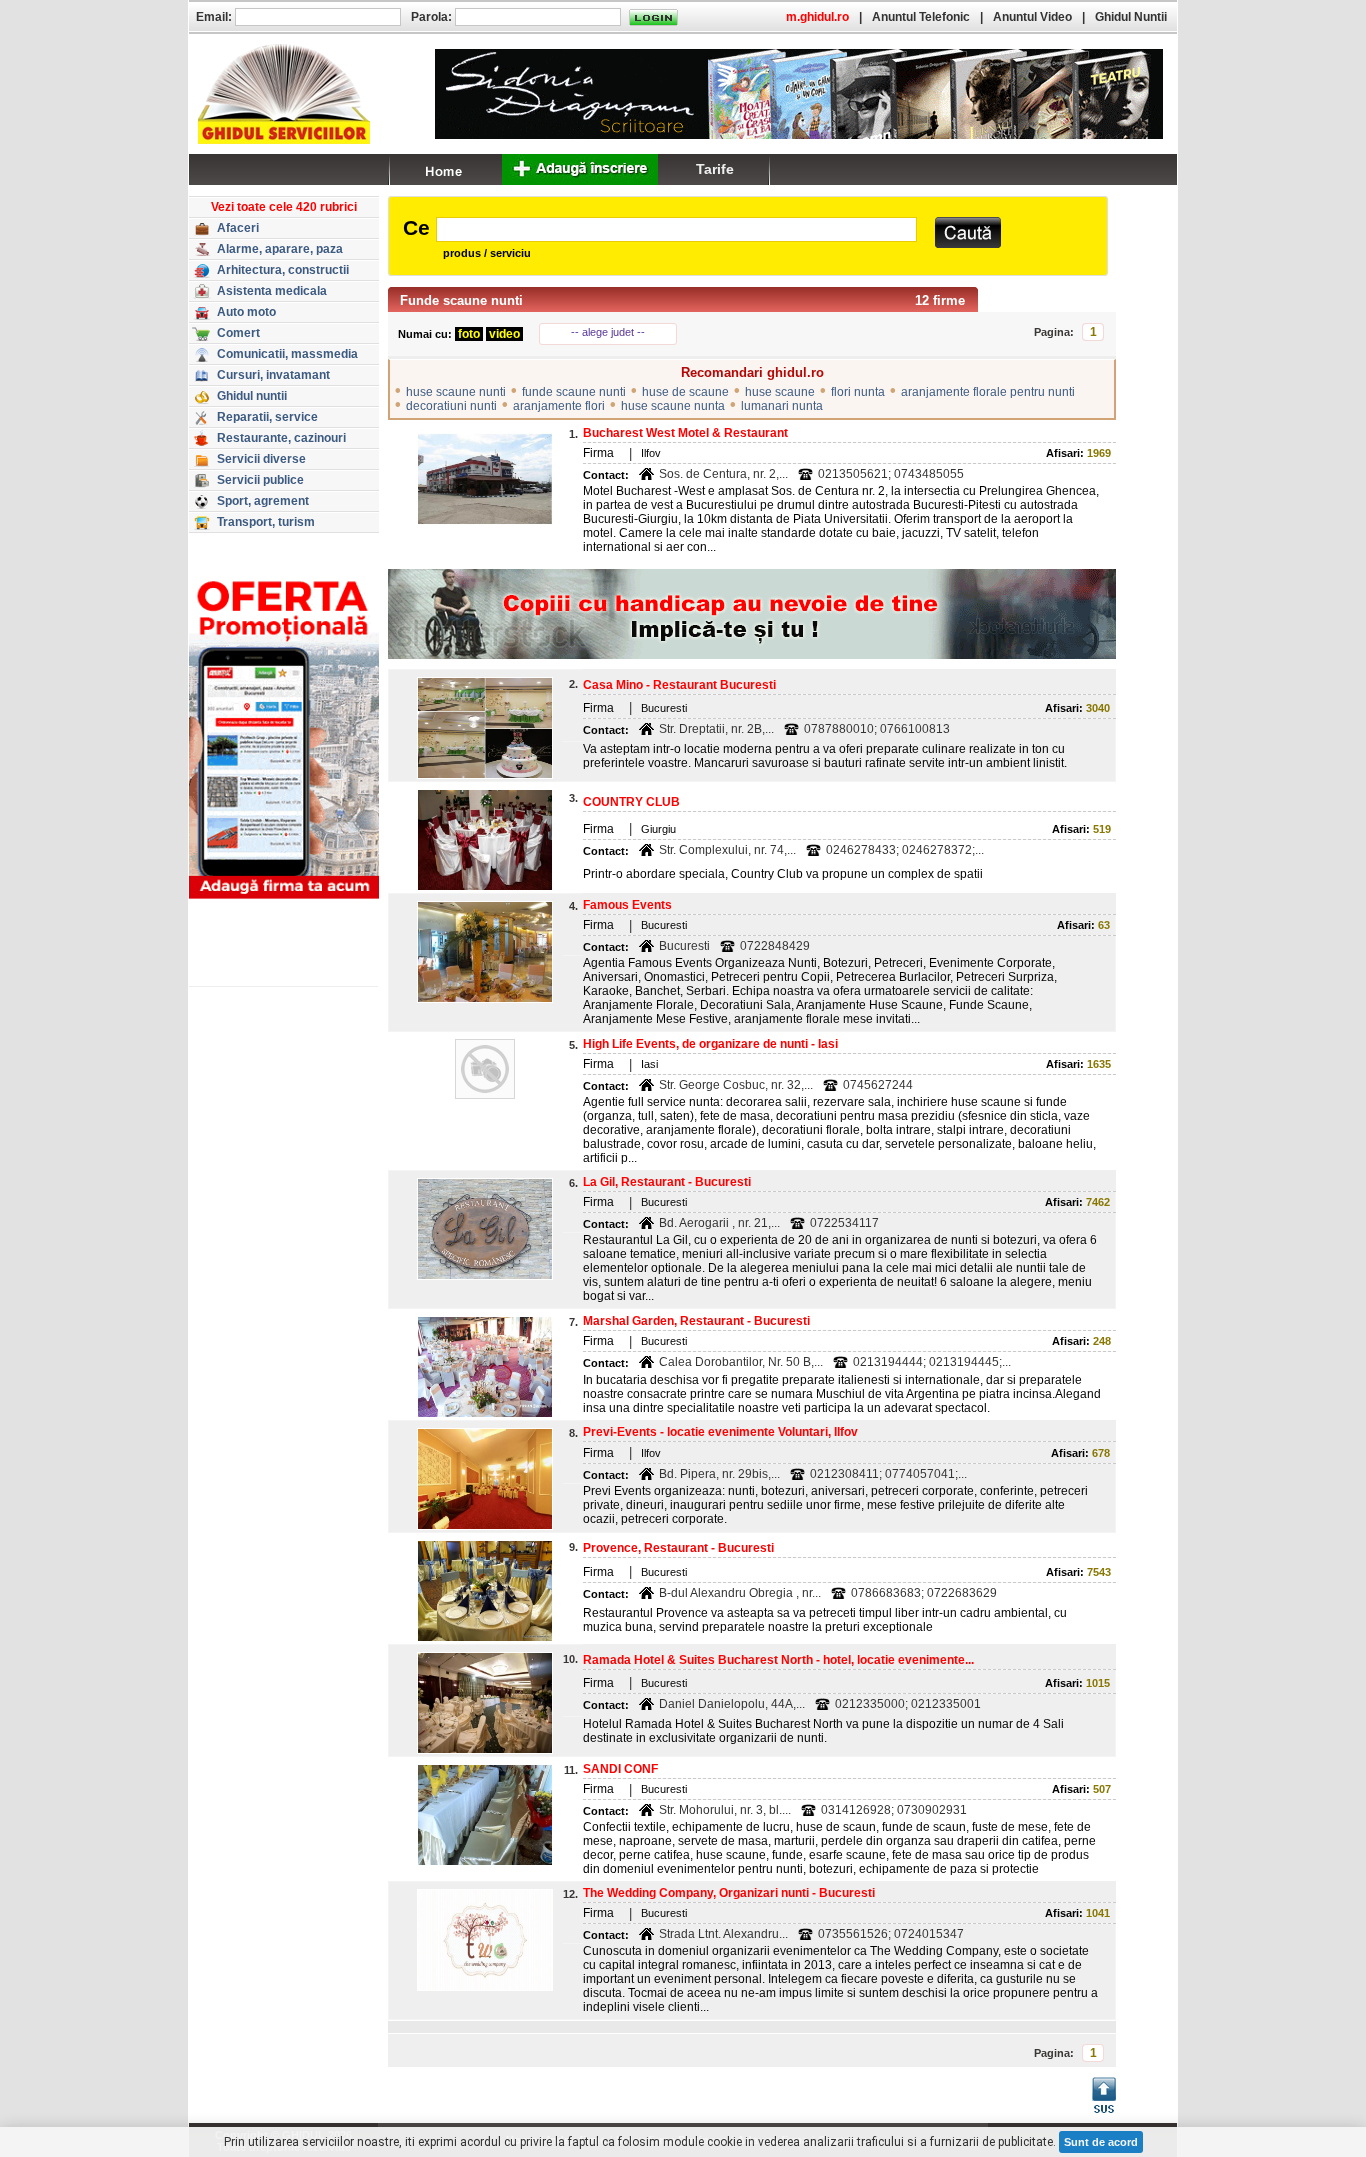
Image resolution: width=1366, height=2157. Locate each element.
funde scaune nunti (574, 392)
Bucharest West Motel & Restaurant (685, 433)
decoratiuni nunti (451, 406)
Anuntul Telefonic (921, 17)
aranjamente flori (559, 406)
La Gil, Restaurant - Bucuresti (667, 1182)
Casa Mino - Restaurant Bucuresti (679, 685)
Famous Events (627, 905)
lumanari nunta (782, 406)
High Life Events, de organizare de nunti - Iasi (710, 1044)
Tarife (715, 169)
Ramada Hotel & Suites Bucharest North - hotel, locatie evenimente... (778, 1660)
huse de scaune (685, 392)
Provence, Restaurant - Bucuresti (678, 1548)
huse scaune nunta (673, 406)
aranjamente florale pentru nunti (988, 392)
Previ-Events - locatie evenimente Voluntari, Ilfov (720, 1432)
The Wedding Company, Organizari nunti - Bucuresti (729, 1893)
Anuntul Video (1032, 17)
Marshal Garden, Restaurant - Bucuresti (696, 1321)
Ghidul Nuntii (1131, 17)
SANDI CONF (620, 1769)
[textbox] (676, 229)
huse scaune (780, 392)
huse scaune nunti (456, 392)
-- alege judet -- (608, 332)
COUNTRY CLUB (631, 802)
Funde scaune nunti (461, 300)
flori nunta (858, 392)
